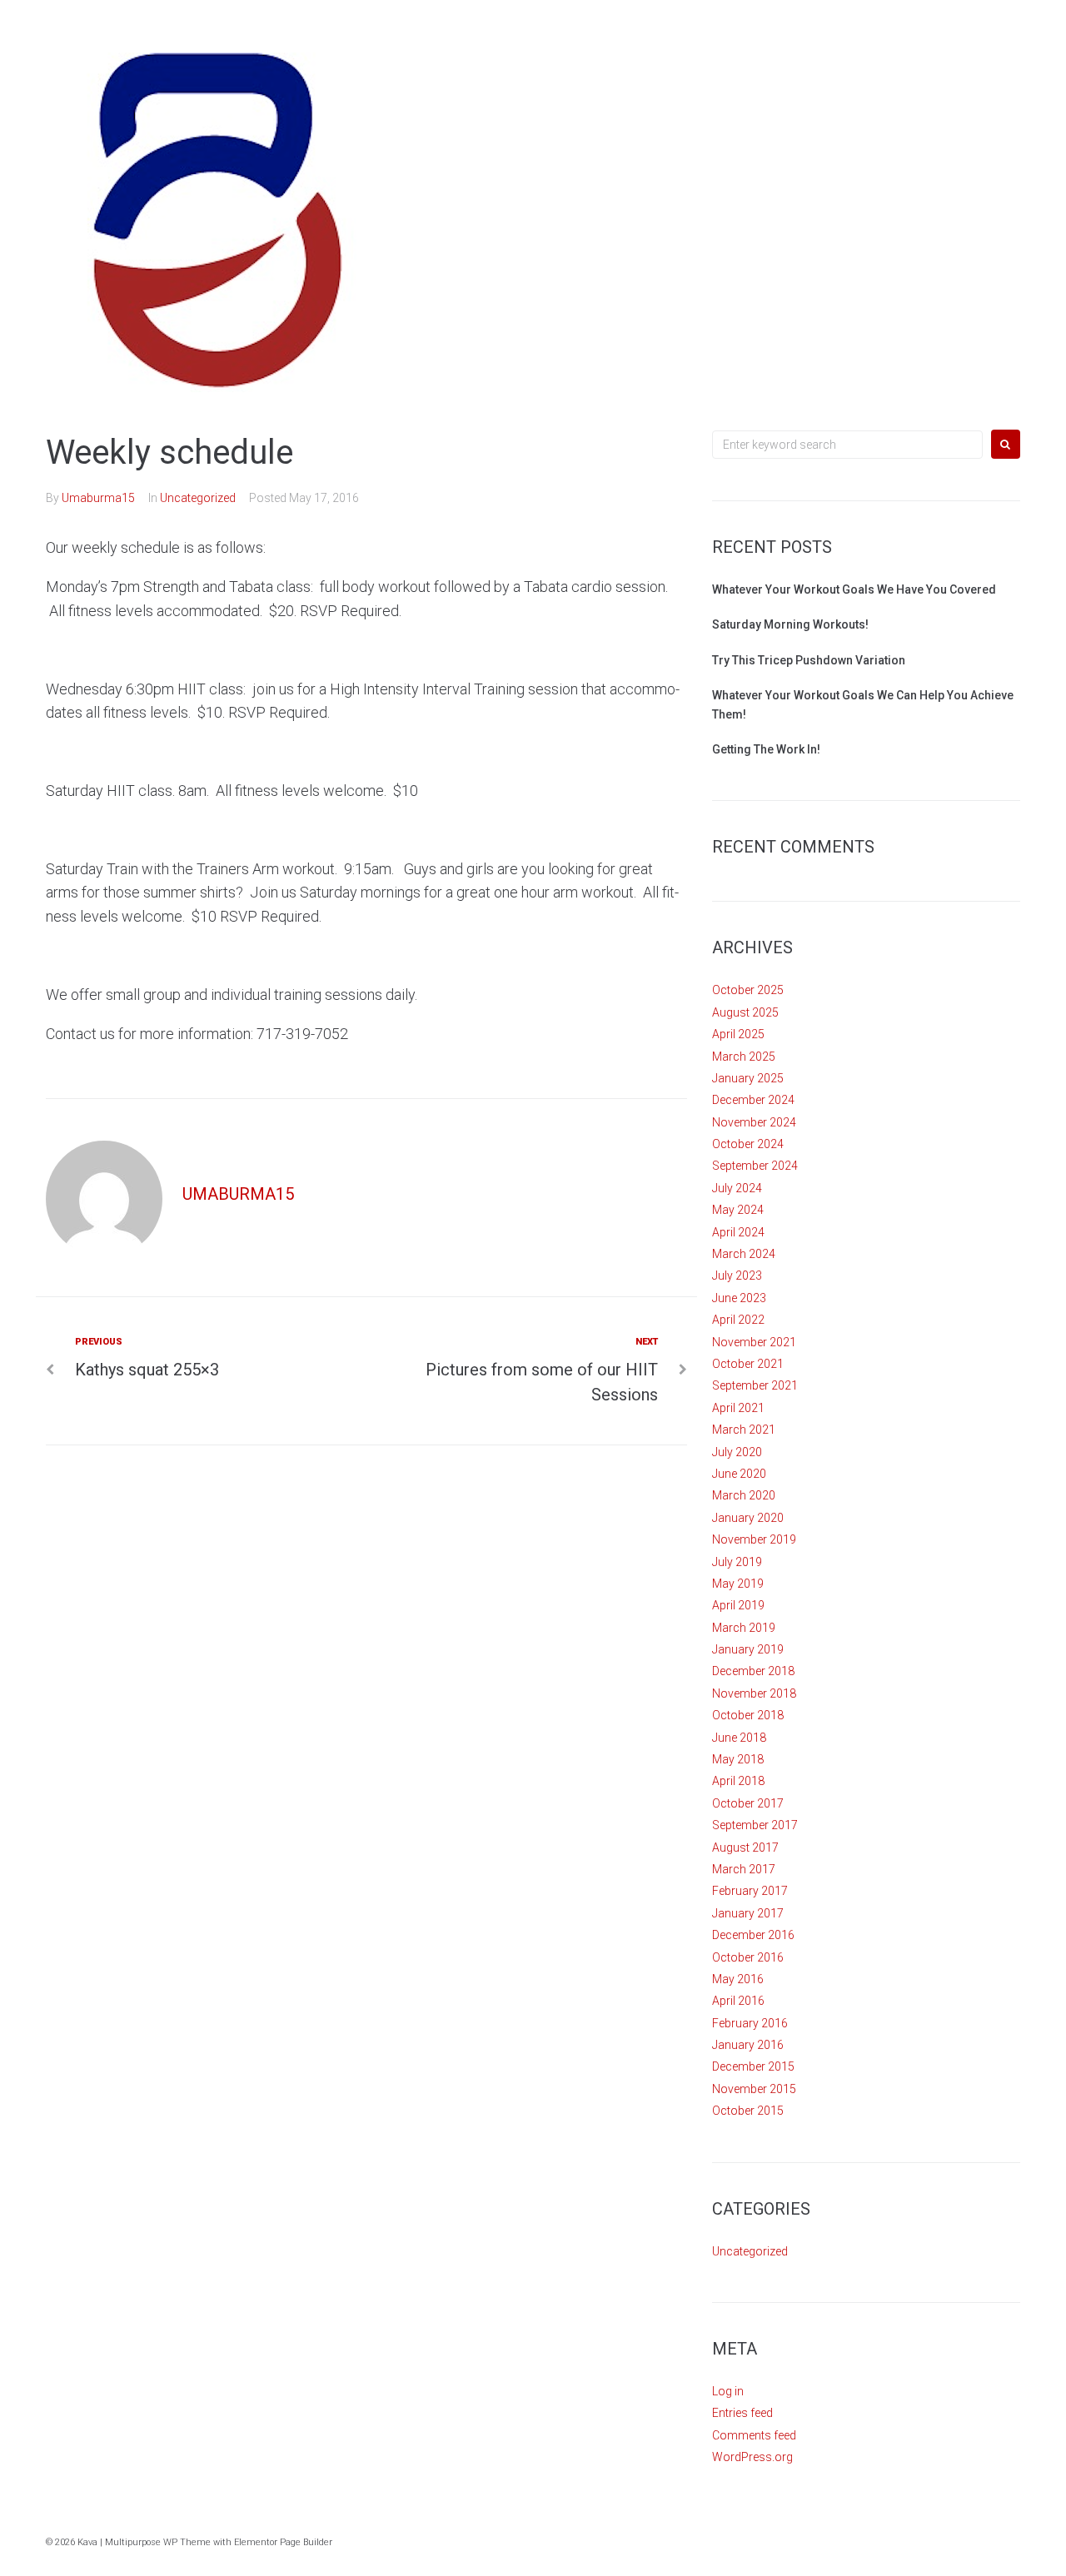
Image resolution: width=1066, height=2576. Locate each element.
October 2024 (748, 1144)
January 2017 (748, 1913)
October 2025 (748, 990)
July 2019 (737, 1562)
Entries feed (742, 2413)
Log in (728, 2391)
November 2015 (754, 2089)
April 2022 (738, 1320)
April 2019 (738, 1605)
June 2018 (739, 1738)
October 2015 (748, 2111)
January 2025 (748, 1078)
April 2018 (738, 1781)
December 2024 (753, 1100)
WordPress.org (752, 2457)
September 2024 (755, 1166)
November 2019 (754, 1539)
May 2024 (738, 1210)
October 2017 (748, 1803)
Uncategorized (198, 498)
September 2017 (755, 1825)
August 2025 (745, 1012)
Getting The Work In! (766, 749)
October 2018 (748, 1715)
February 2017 (750, 1891)
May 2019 (738, 1584)
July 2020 (737, 1452)
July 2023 (737, 1276)
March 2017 (744, 1869)
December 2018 (753, 1671)
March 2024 (744, 1254)
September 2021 (755, 1385)
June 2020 (739, 1474)
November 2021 (754, 1342)
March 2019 (744, 1628)
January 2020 (748, 1518)
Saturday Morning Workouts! (790, 624)
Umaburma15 (98, 498)
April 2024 (738, 1232)
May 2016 (738, 1979)
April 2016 (738, 2001)
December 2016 (753, 1935)
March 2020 (744, 1495)
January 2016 (748, 2045)
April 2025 (738, 1034)
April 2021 (738, 1408)
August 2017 (745, 1847)
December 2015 (753, 2066)
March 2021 (744, 1430)
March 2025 (744, 1057)
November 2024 (754, 1122)
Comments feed (754, 2435)
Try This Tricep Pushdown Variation (809, 660)
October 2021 (748, 1364)
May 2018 (738, 1759)
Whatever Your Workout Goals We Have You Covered (854, 589)
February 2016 (750, 2023)
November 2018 (754, 1693)
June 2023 (739, 1298)
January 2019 (748, 1649)
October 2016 (748, 1957)
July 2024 (737, 1188)
